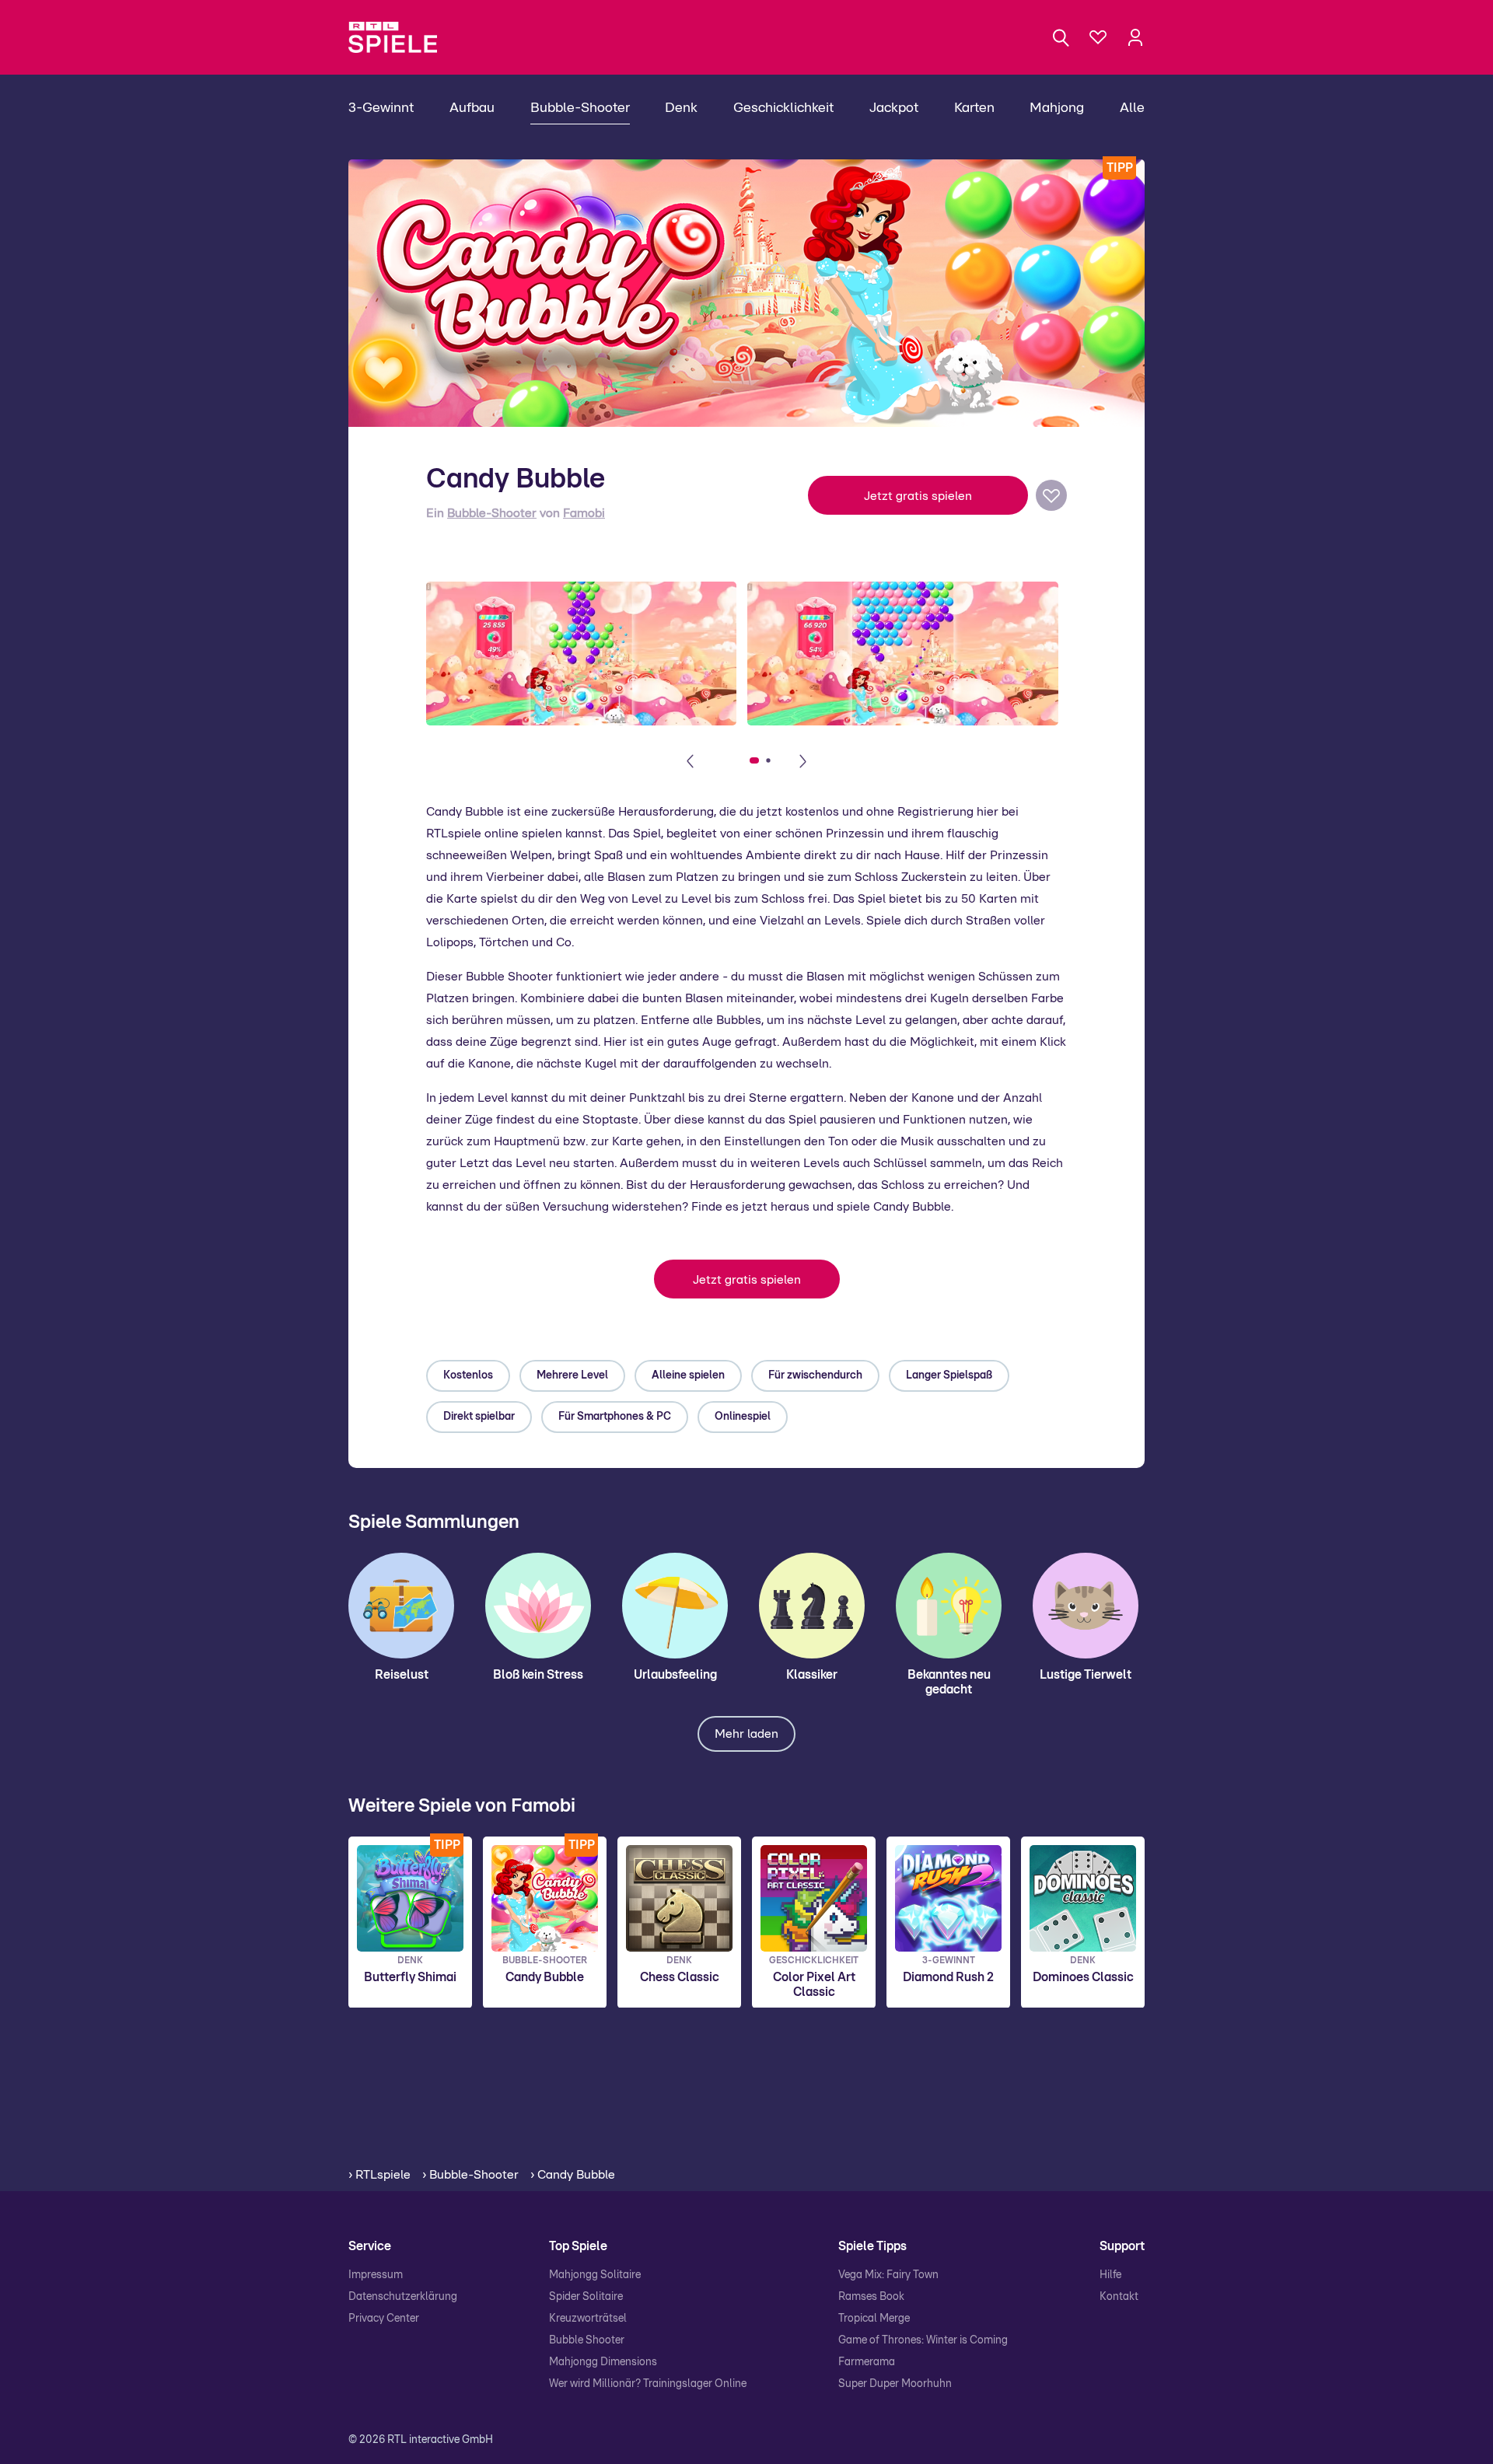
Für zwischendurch (815, 1375)
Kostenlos (468, 1375)
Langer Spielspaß (949, 1375)
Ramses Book (871, 2297)
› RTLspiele (379, 2175)
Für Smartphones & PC (615, 1417)
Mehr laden (746, 1734)
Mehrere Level (572, 1375)
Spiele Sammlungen (434, 1522)
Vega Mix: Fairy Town (888, 2275)
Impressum (376, 2275)
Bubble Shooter (587, 2340)
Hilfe (1110, 2275)
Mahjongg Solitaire (595, 2275)
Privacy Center (384, 2319)
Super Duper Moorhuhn (895, 2384)
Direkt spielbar (479, 1417)
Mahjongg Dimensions (603, 2362)
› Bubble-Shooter (470, 2175)
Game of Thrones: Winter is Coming (923, 2340)
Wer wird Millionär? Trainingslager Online (648, 2384)
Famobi (584, 513)
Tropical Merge (874, 2319)
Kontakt (1119, 2297)
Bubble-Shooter (492, 513)
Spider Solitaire (586, 2297)
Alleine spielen (688, 1375)
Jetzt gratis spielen (918, 496)
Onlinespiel (743, 1417)
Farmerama (867, 2362)
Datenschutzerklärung (403, 2297)
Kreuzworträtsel (588, 2319)
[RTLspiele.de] (400, 37)
